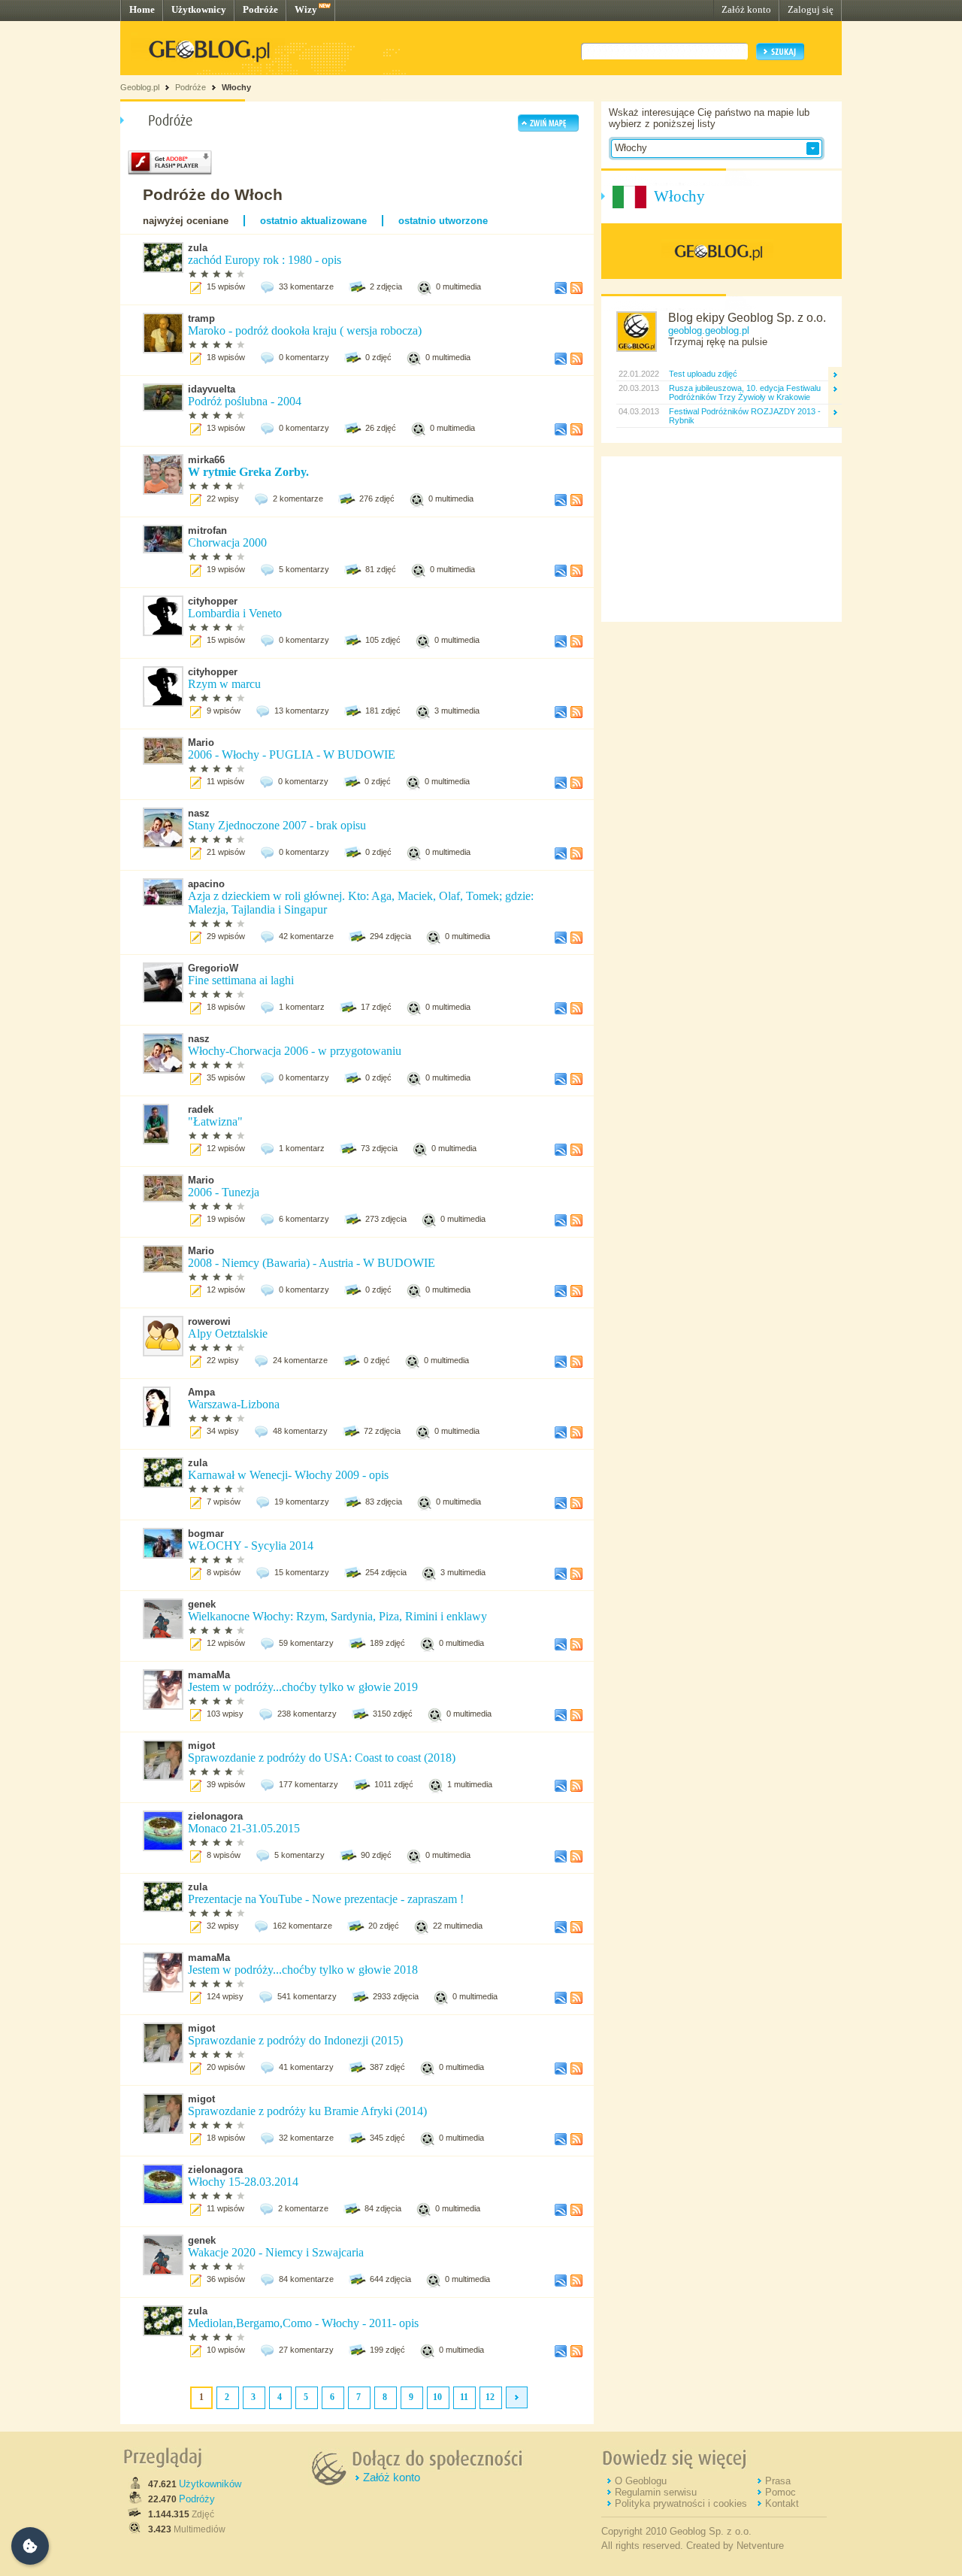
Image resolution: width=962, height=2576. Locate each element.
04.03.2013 (638, 411)
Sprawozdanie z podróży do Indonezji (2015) (295, 2040)
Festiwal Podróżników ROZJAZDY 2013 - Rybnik (745, 416)
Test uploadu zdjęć (703, 374)
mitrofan (207, 530)
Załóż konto (746, 9)
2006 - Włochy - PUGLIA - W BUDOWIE (292, 755)
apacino (206, 884)
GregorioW (213, 968)
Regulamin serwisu (656, 2492)
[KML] (561, 291)
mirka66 (206, 460)
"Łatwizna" (215, 1121)
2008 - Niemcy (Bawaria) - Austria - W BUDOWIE (312, 1263)
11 (464, 2397)
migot (201, 1746)
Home (142, 9)
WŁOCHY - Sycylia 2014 (252, 1546)
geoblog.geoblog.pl (709, 330)
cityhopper (213, 601)
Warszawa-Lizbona (234, 1404)
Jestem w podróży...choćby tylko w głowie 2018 (303, 1970)
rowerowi (209, 1321)
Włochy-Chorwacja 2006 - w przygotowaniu (295, 1051)
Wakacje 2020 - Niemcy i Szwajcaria (276, 2252)
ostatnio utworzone (443, 221)
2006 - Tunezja (224, 1192)
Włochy (236, 87)
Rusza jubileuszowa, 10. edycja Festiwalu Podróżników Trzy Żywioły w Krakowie (745, 392)
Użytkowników (210, 2484)
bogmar (206, 1533)
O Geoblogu (641, 2481)
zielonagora (215, 1816)
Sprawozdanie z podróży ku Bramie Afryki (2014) (307, 2111)
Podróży (197, 2499)
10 (437, 2397)
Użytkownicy (199, 9)
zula (198, 248)
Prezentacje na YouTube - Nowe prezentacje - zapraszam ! (326, 1899)
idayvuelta (212, 389)
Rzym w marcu (224, 684)
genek (202, 1604)
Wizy (306, 9)
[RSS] (576, 291)
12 (490, 2397)
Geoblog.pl (140, 87)
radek (201, 1109)
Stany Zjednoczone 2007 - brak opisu (277, 825)
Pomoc (780, 2492)
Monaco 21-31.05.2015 (244, 1828)
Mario (201, 742)
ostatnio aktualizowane (313, 221)
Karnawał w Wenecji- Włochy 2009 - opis (288, 1475)
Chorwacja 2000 (227, 542)
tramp (201, 318)
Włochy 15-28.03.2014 (243, 2182)
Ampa (201, 1392)
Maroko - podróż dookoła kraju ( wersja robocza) (305, 330)
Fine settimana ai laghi (241, 980)
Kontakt (782, 2503)
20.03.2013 (638, 388)
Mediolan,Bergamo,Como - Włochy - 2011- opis (303, 2323)
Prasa (778, 2481)
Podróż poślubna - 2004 (245, 401)
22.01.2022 (638, 374)
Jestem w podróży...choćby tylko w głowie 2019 (303, 1687)
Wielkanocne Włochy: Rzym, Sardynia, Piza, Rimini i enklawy (337, 1616)
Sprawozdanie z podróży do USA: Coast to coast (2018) (322, 1758)
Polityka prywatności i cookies (681, 2503)
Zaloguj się (811, 9)
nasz (199, 813)
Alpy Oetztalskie (228, 1333)
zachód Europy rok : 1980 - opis (266, 260)
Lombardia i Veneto (235, 613)
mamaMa (209, 1675)
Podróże (260, 9)
